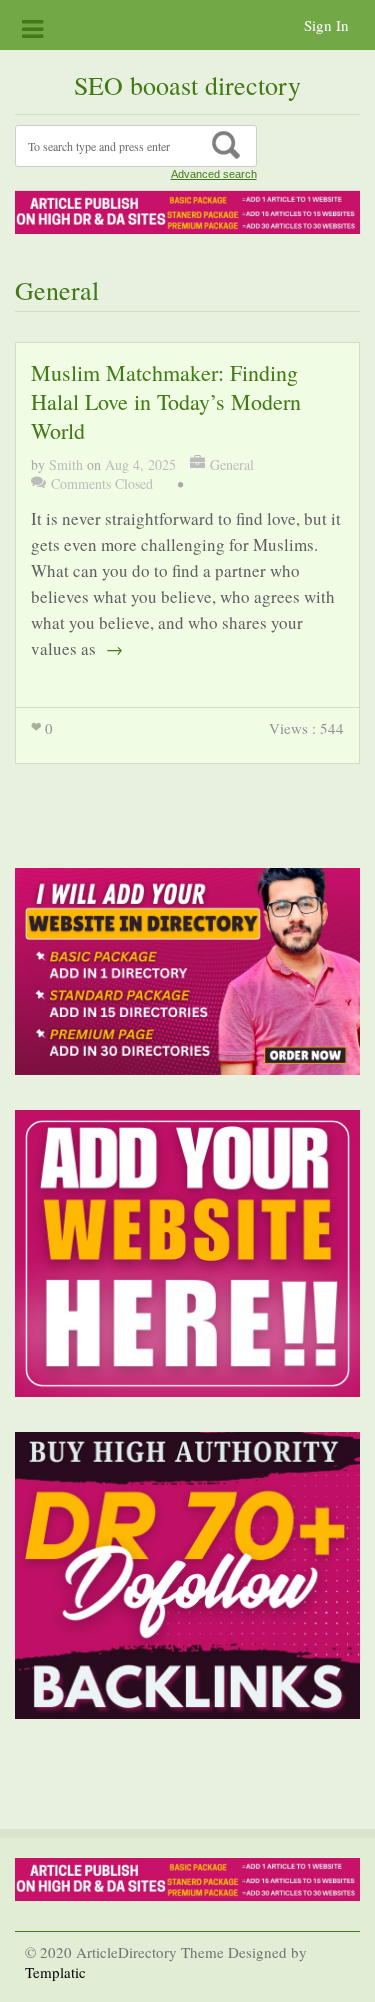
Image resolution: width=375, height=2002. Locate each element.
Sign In (326, 25)
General (232, 464)
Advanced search (214, 174)
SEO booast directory (187, 85)
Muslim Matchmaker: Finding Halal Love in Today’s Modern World (166, 401)
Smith (66, 464)
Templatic (55, 1972)
